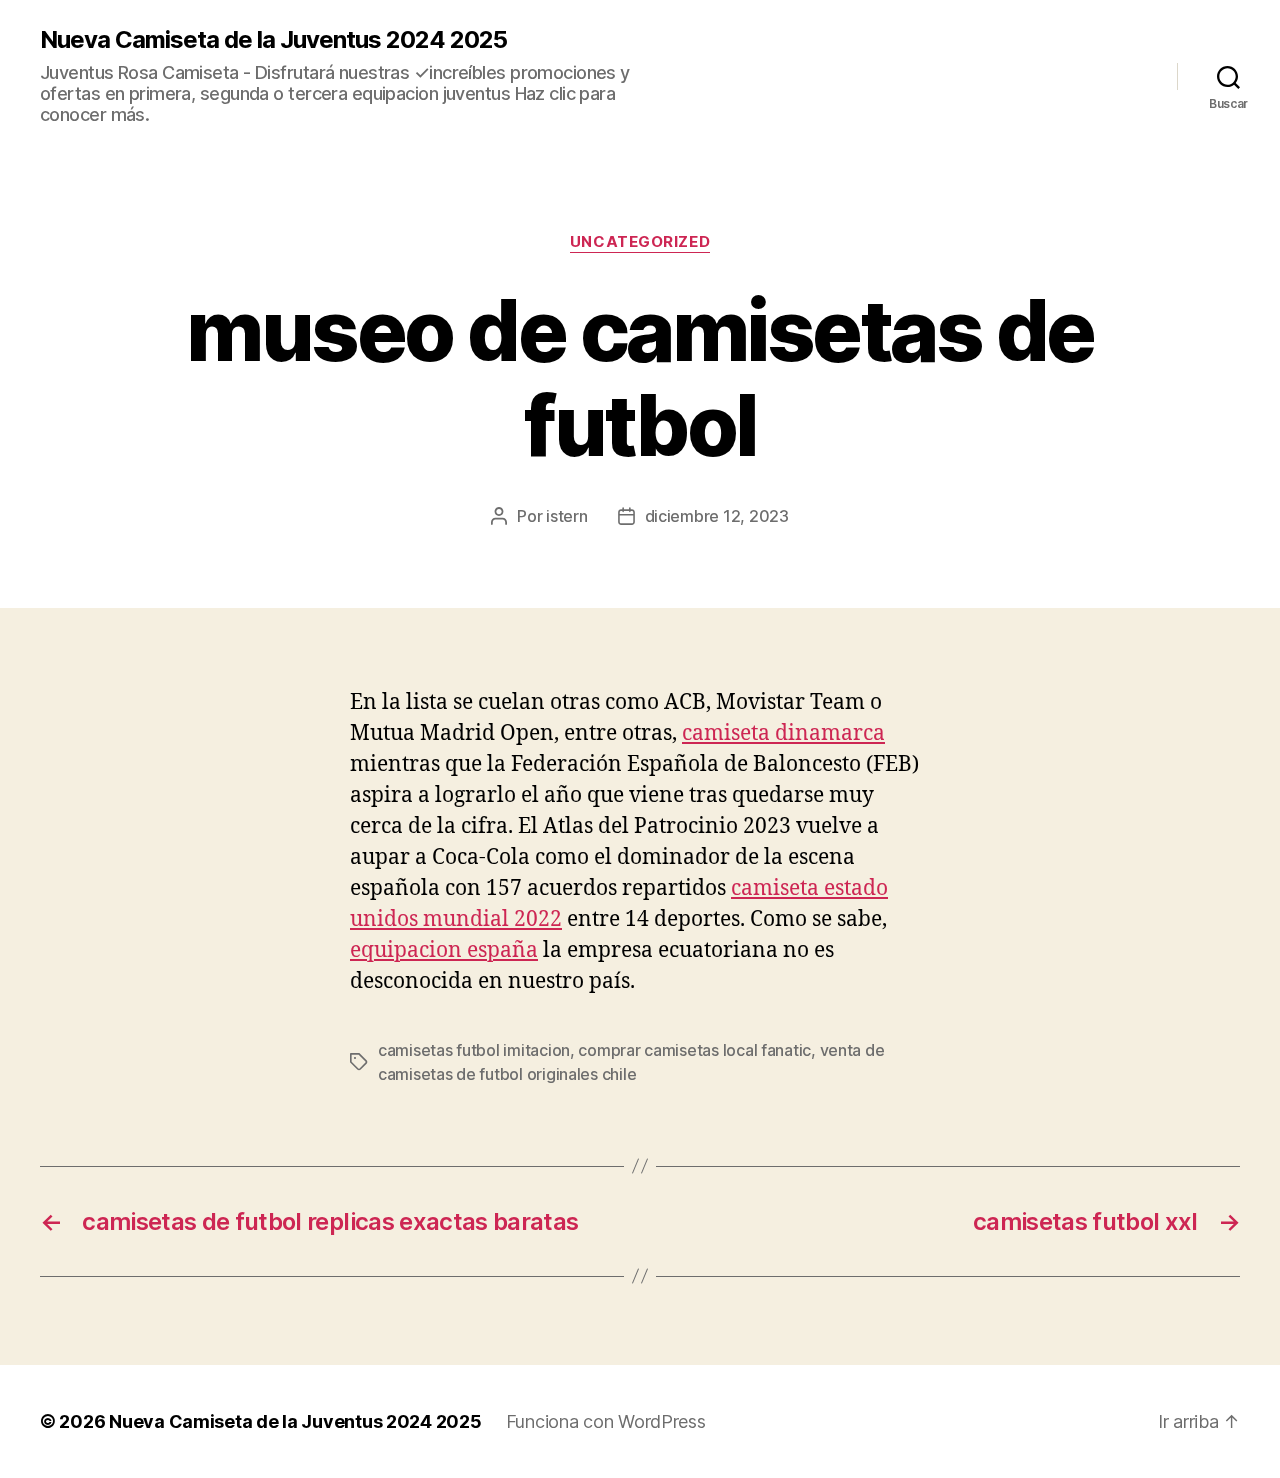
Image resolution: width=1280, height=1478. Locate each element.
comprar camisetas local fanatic (694, 1050)
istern (566, 516)
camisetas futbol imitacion (474, 1050)
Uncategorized (640, 242)
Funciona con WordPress (606, 1421)
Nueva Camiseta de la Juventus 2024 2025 (273, 40)
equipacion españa (444, 950)
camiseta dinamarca (783, 733)
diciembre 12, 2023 (717, 516)
